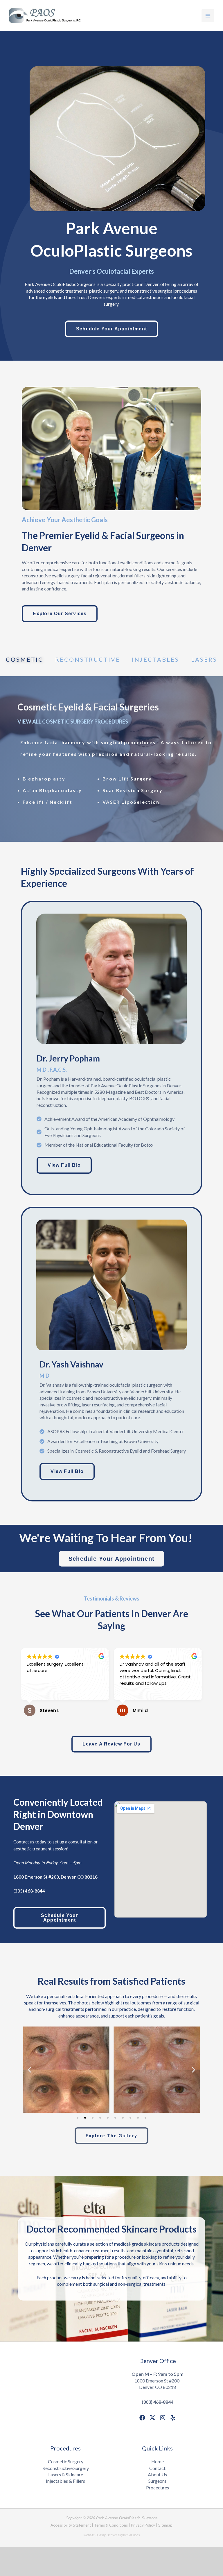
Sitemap (165, 2525)
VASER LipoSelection (131, 802)
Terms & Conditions (111, 2525)
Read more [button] (131, 1691)
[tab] (25, 662)
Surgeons (158, 2481)
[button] (29, 2070)
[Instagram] (163, 2418)
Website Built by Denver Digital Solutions (112, 2535)
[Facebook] (142, 2418)
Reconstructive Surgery (66, 2468)
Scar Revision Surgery (133, 790)
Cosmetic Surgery (66, 2461)
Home (158, 2461)
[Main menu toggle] (208, 16)
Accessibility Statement (71, 2525)
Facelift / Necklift (47, 802)
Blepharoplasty (44, 779)
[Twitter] (152, 2418)
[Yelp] (173, 2418)
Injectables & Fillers (65, 2481)
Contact (157, 2468)
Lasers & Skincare (66, 2474)
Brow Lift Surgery (127, 779)
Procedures (158, 2488)
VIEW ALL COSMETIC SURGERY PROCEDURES (73, 722)
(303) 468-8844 (158, 2402)
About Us (157, 2474)
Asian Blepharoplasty (52, 790)
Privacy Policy (143, 2525)
